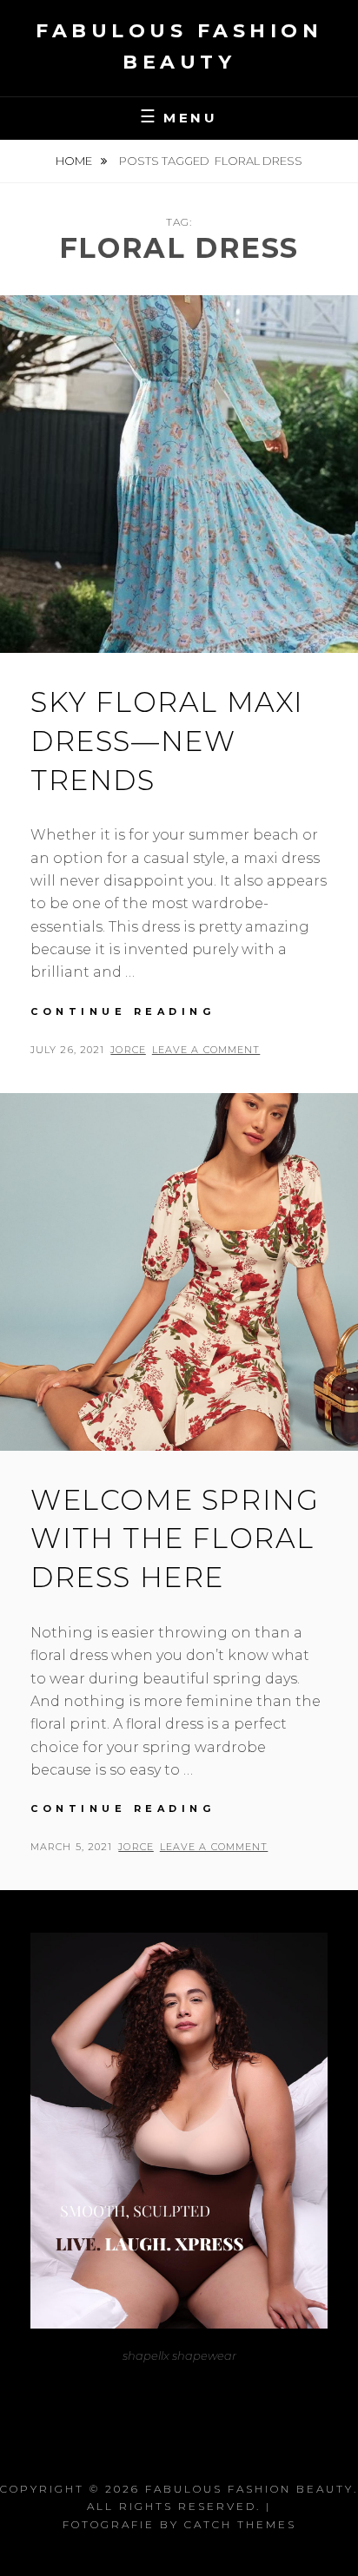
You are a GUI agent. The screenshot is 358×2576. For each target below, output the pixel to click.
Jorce (128, 1050)
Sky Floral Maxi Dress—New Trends (167, 741)
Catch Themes (240, 2524)
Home (75, 161)
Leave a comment (206, 1050)
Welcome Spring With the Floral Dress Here (175, 1539)
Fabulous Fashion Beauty (249, 2489)
